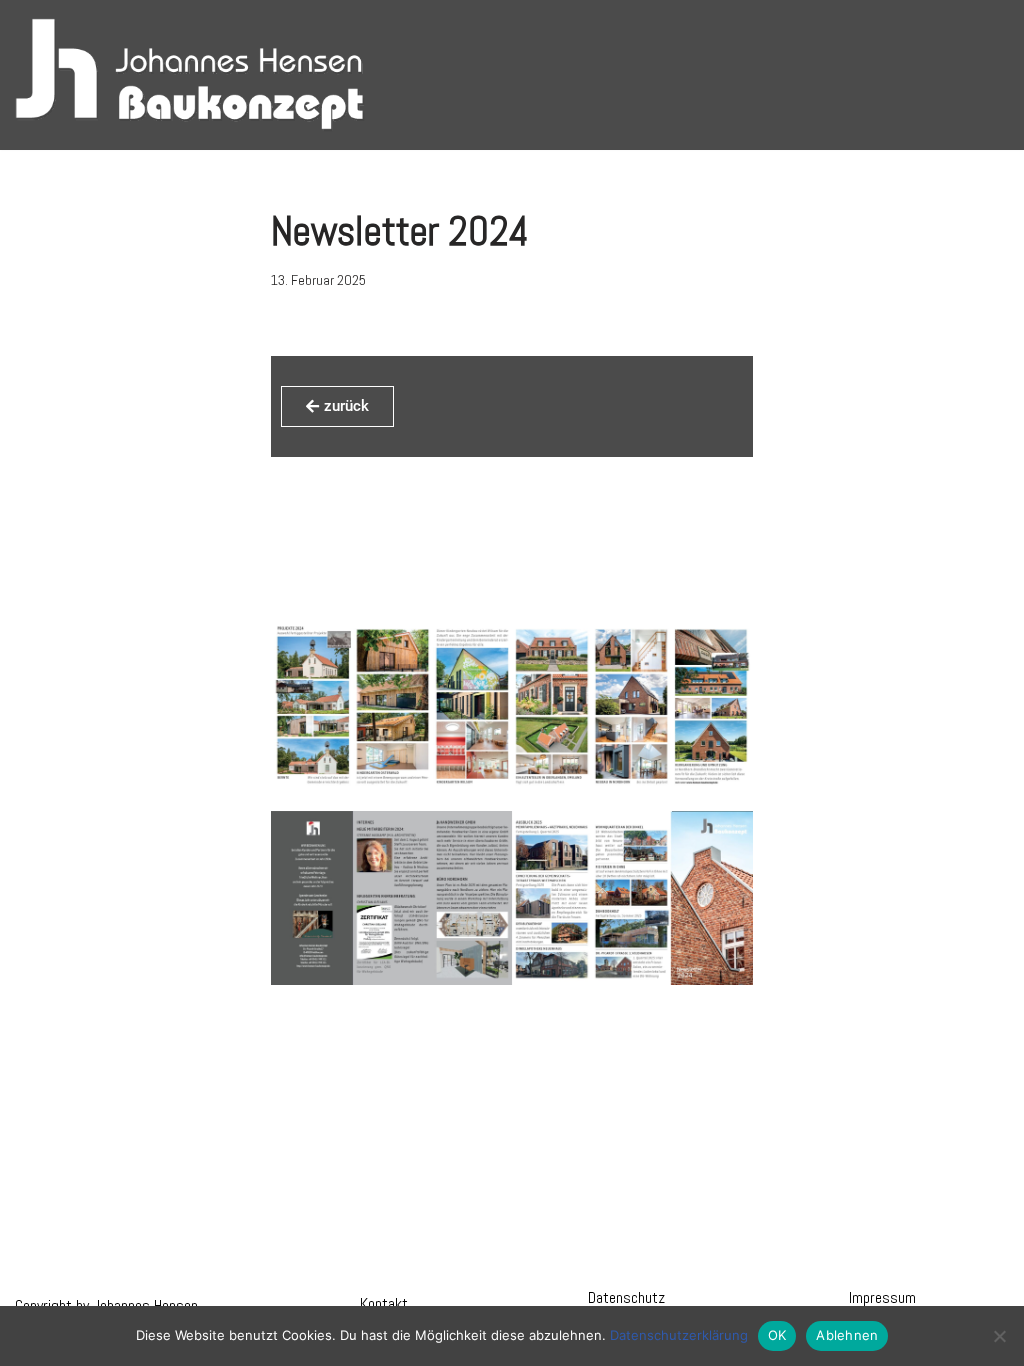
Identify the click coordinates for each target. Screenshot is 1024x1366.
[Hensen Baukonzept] (190, 75)
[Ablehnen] (999, 1336)
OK (777, 1335)
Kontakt (384, 1303)
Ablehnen (847, 1335)
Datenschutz (626, 1297)
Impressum (882, 1297)
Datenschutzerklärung (679, 1335)
